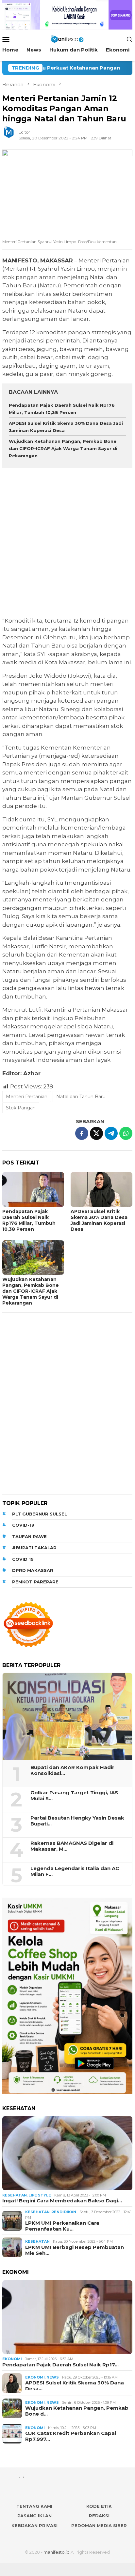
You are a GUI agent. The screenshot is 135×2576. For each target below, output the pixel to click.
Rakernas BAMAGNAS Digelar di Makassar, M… (72, 1846)
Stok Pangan (21, 1108)
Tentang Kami (34, 2506)
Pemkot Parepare (35, 1582)
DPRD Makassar (33, 1570)
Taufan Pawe (29, 1536)
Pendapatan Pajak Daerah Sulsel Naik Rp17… (60, 2365)
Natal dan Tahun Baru (81, 1097)
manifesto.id (57, 2552)
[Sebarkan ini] (82, 1133)
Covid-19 (23, 1525)
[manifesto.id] (67, 39)
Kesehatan (15, 2195)
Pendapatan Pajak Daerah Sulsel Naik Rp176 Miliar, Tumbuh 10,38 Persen (29, 1220)
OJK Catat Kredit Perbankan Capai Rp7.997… (71, 2436)
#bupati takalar (34, 1548)
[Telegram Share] (111, 1133)
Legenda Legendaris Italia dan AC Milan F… (75, 1871)
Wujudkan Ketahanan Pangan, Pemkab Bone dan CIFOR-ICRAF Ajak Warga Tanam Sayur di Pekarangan (63, 448)
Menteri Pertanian (27, 1097)
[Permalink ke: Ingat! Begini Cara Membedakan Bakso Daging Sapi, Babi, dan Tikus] (67, 2153)
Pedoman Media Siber (99, 2525)
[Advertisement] (67, 543)
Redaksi (99, 2516)
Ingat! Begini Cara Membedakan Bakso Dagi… (62, 2201)
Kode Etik (99, 2506)
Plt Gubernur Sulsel (40, 1514)
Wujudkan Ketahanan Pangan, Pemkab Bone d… (77, 2411)
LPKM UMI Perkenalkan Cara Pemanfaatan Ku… (62, 2226)
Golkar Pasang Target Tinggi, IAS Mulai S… (74, 1796)
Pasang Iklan (34, 2516)
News (53, 2377)
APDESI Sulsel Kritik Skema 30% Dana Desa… (75, 2386)
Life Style (40, 2195)
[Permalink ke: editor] (12, 135)
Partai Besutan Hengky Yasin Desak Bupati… (77, 1821)
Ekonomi (12, 2359)
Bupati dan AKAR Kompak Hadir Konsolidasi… (72, 1770)
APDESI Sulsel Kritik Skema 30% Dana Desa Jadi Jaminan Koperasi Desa (99, 1220)
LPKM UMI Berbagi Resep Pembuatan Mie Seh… (75, 2250)
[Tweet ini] (96, 1133)
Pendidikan (64, 2212)
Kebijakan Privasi (34, 2525)
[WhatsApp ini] (126, 1133)
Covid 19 (23, 1559)
